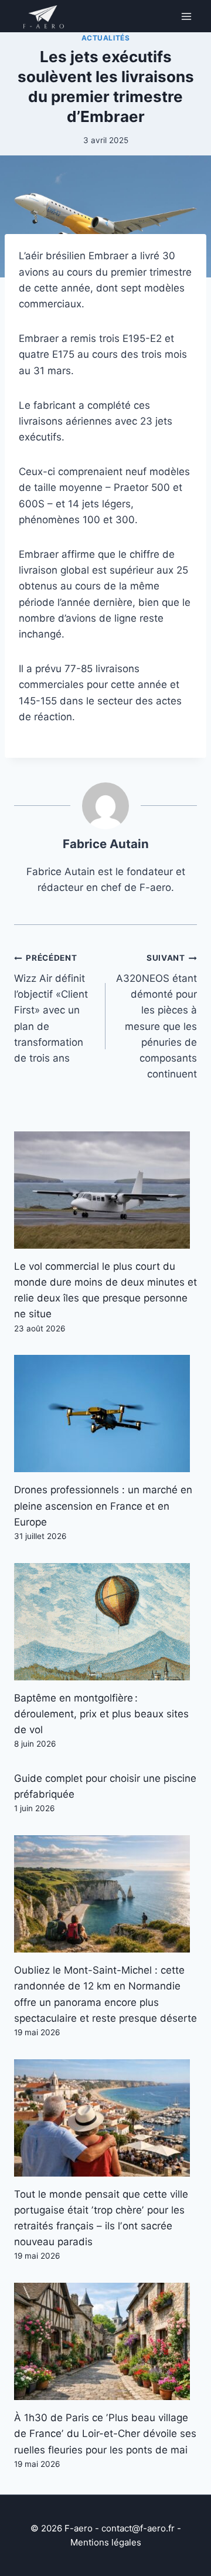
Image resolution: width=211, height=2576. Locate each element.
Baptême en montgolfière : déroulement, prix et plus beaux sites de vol (101, 1714)
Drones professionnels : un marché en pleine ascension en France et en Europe (103, 1506)
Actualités (106, 38)
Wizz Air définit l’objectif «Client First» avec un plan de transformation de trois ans (51, 1009)
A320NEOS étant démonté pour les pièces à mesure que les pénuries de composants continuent (156, 1016)
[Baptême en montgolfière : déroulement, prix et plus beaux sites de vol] (105, 1622)
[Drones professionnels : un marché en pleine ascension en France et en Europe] (105, 1414)
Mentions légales (106, 2542)
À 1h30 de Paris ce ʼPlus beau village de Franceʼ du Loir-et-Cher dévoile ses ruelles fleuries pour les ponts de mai (105, 2433)
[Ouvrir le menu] (186, 16)
